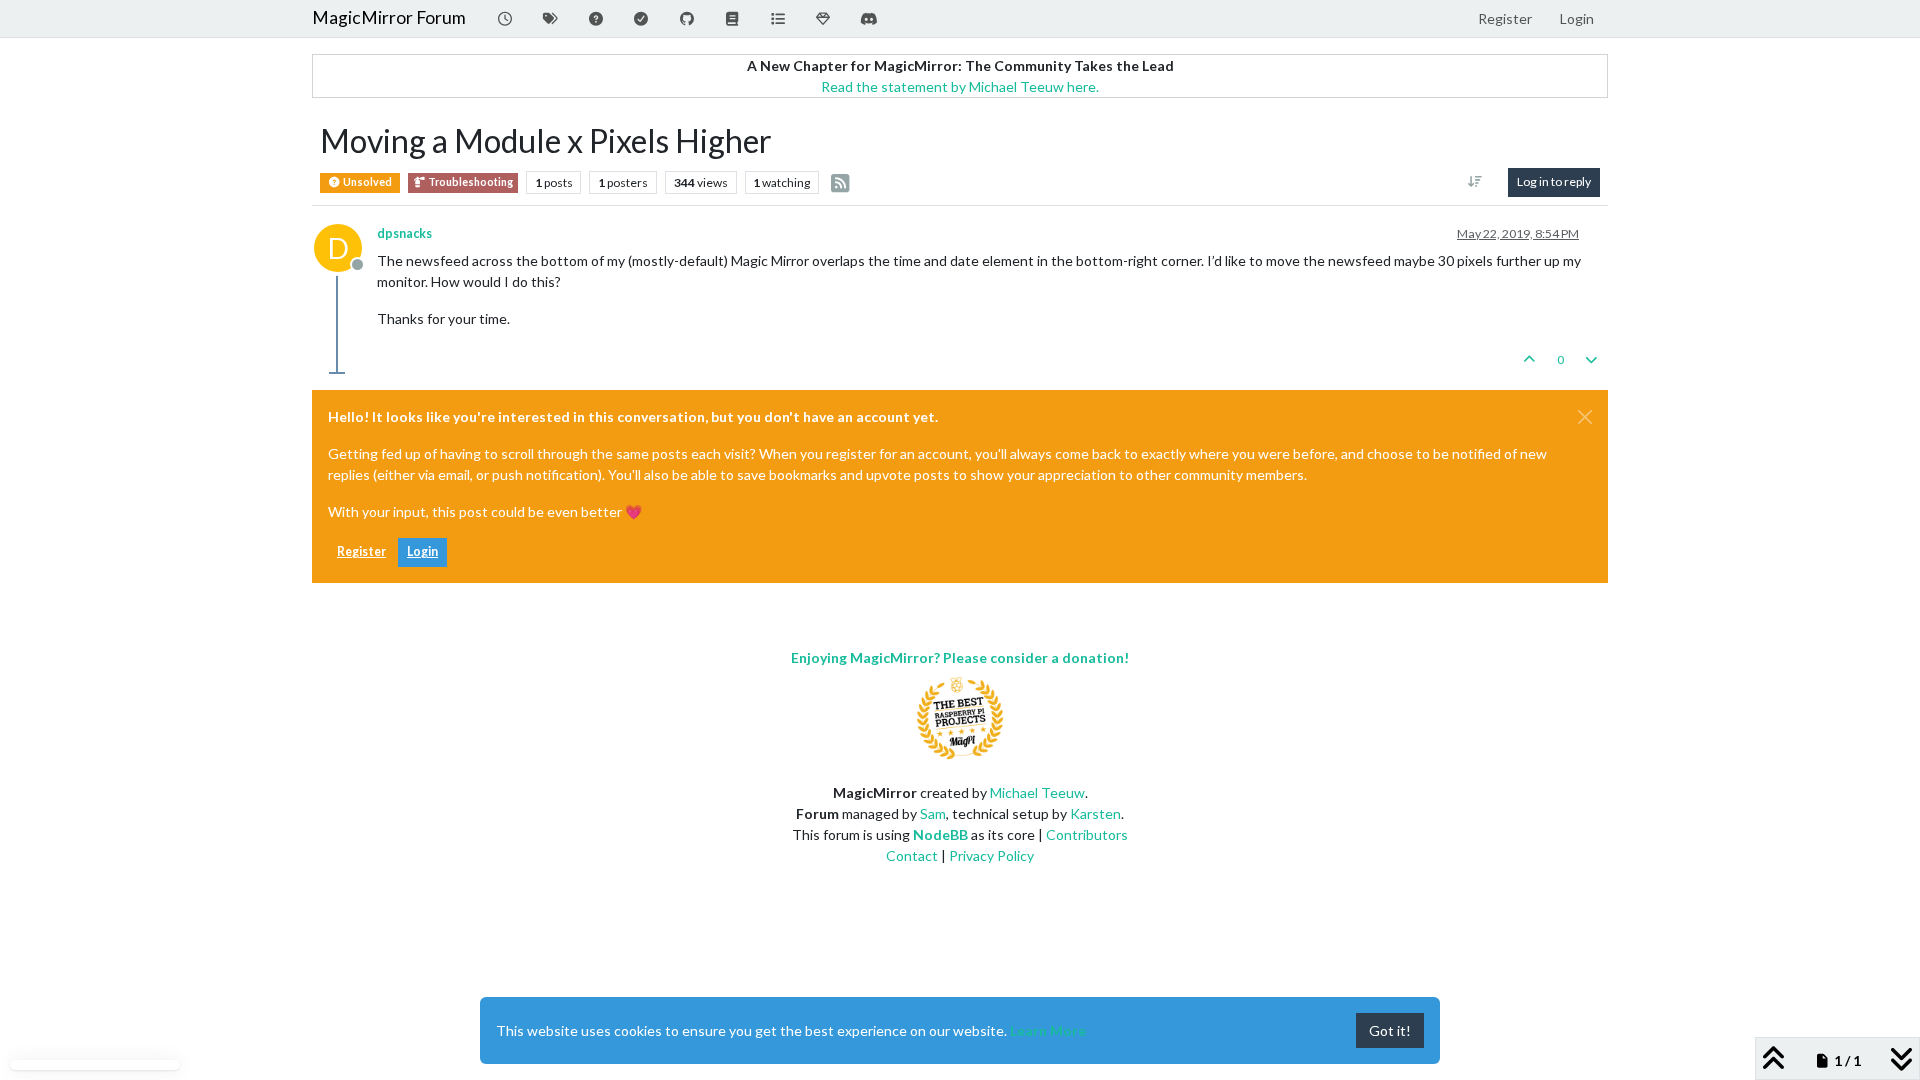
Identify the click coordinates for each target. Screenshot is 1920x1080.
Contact (912, 855)
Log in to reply (1554, 181)
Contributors (1087, 834)
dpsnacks (404, 233)
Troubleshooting (469, 182)
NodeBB (940, 834)
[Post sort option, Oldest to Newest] (1475, 182)
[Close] (1585, 417)
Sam (933, 813)
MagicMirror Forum (389, 17)
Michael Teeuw (1037, 792)
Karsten (1095, 813)
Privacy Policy (991, 855)
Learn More (1048, 1030)
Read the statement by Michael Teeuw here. (960, 86)
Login (422, 551)
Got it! (1390, 1030)
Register (361, 551)
